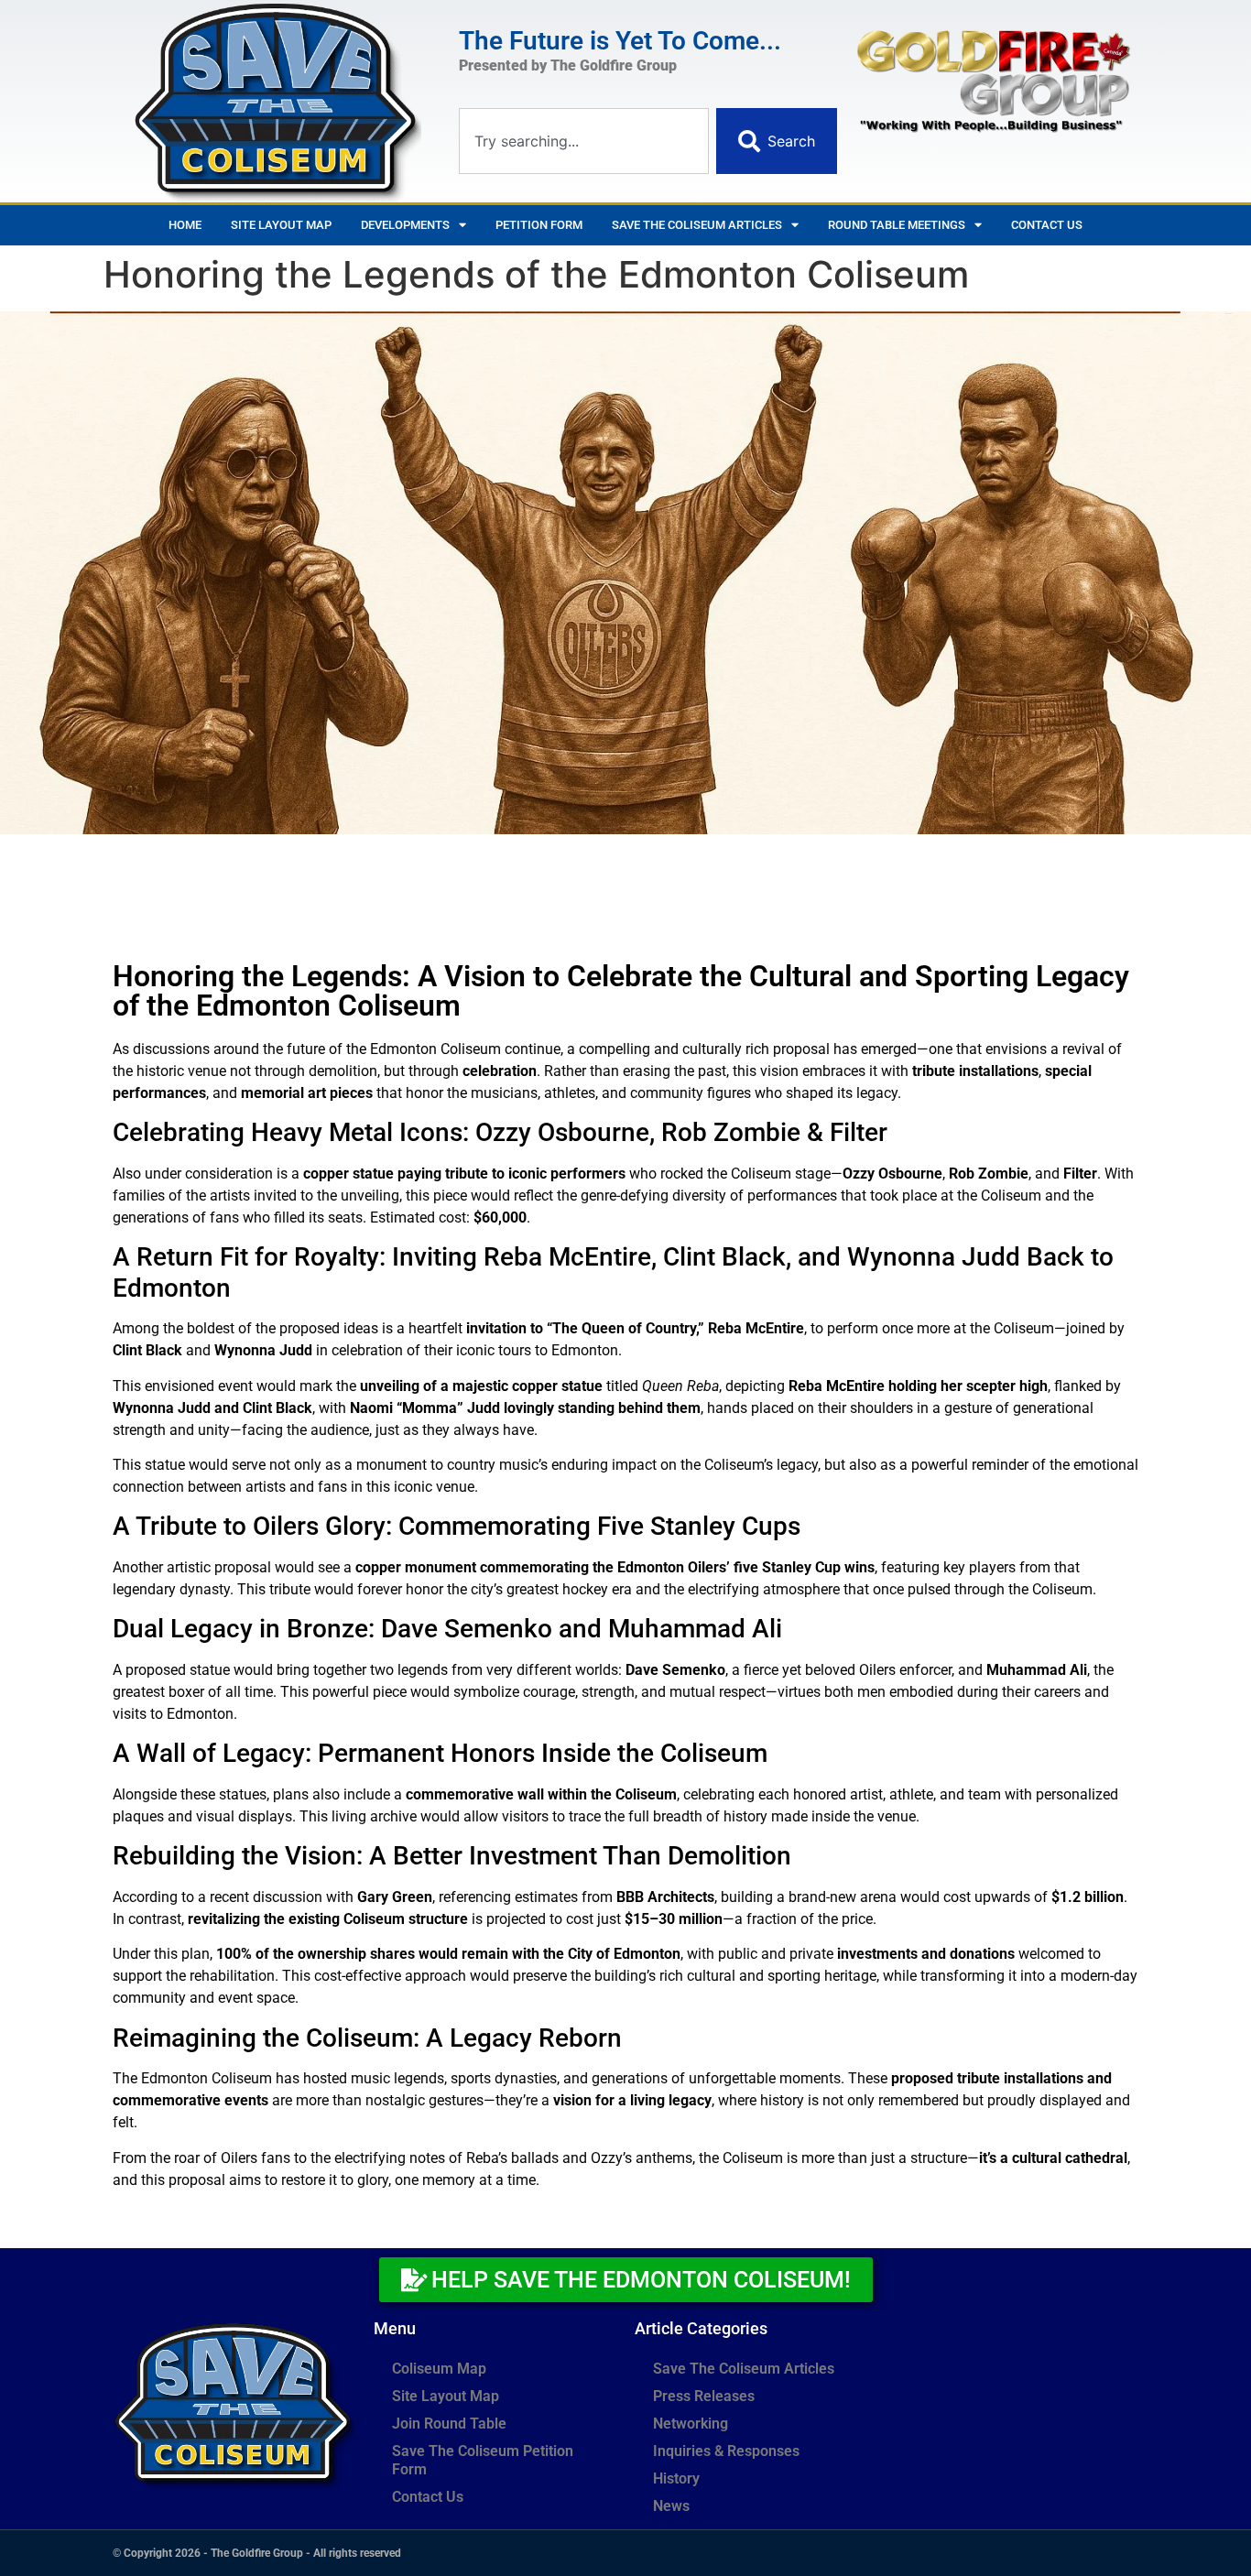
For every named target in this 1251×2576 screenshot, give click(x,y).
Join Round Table (449, 2424)
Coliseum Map (439, 2369)
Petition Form (539, 225)
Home (185, 225)
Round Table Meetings (897, 225)
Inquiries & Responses (726, 2451)
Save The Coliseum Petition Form (483, 2460)
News (671, 2506)
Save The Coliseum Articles (697, 225)
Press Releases (704, 2396)
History (676, 2478)
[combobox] (584, 141)
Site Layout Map (281, 225)
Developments (405, 225)
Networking (691, 2424)
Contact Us (1047, 225)
